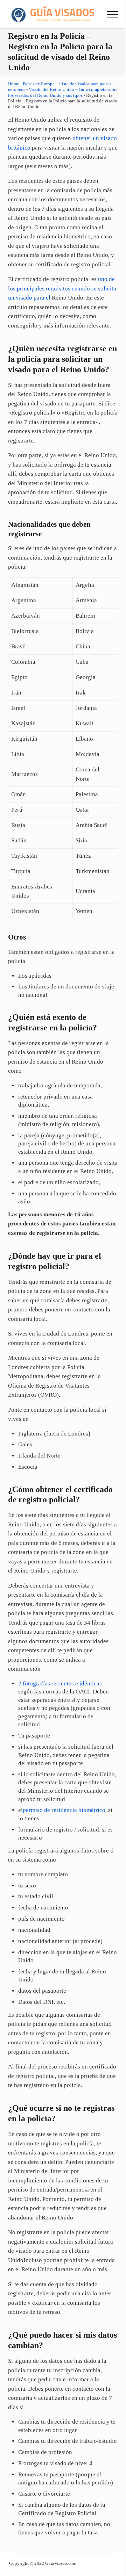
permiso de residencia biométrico (64, 1810)
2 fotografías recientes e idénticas (60, 1683)
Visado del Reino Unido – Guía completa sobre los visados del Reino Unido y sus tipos (63, 92)
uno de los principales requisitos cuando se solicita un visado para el (62, 288)
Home (14, 84)
